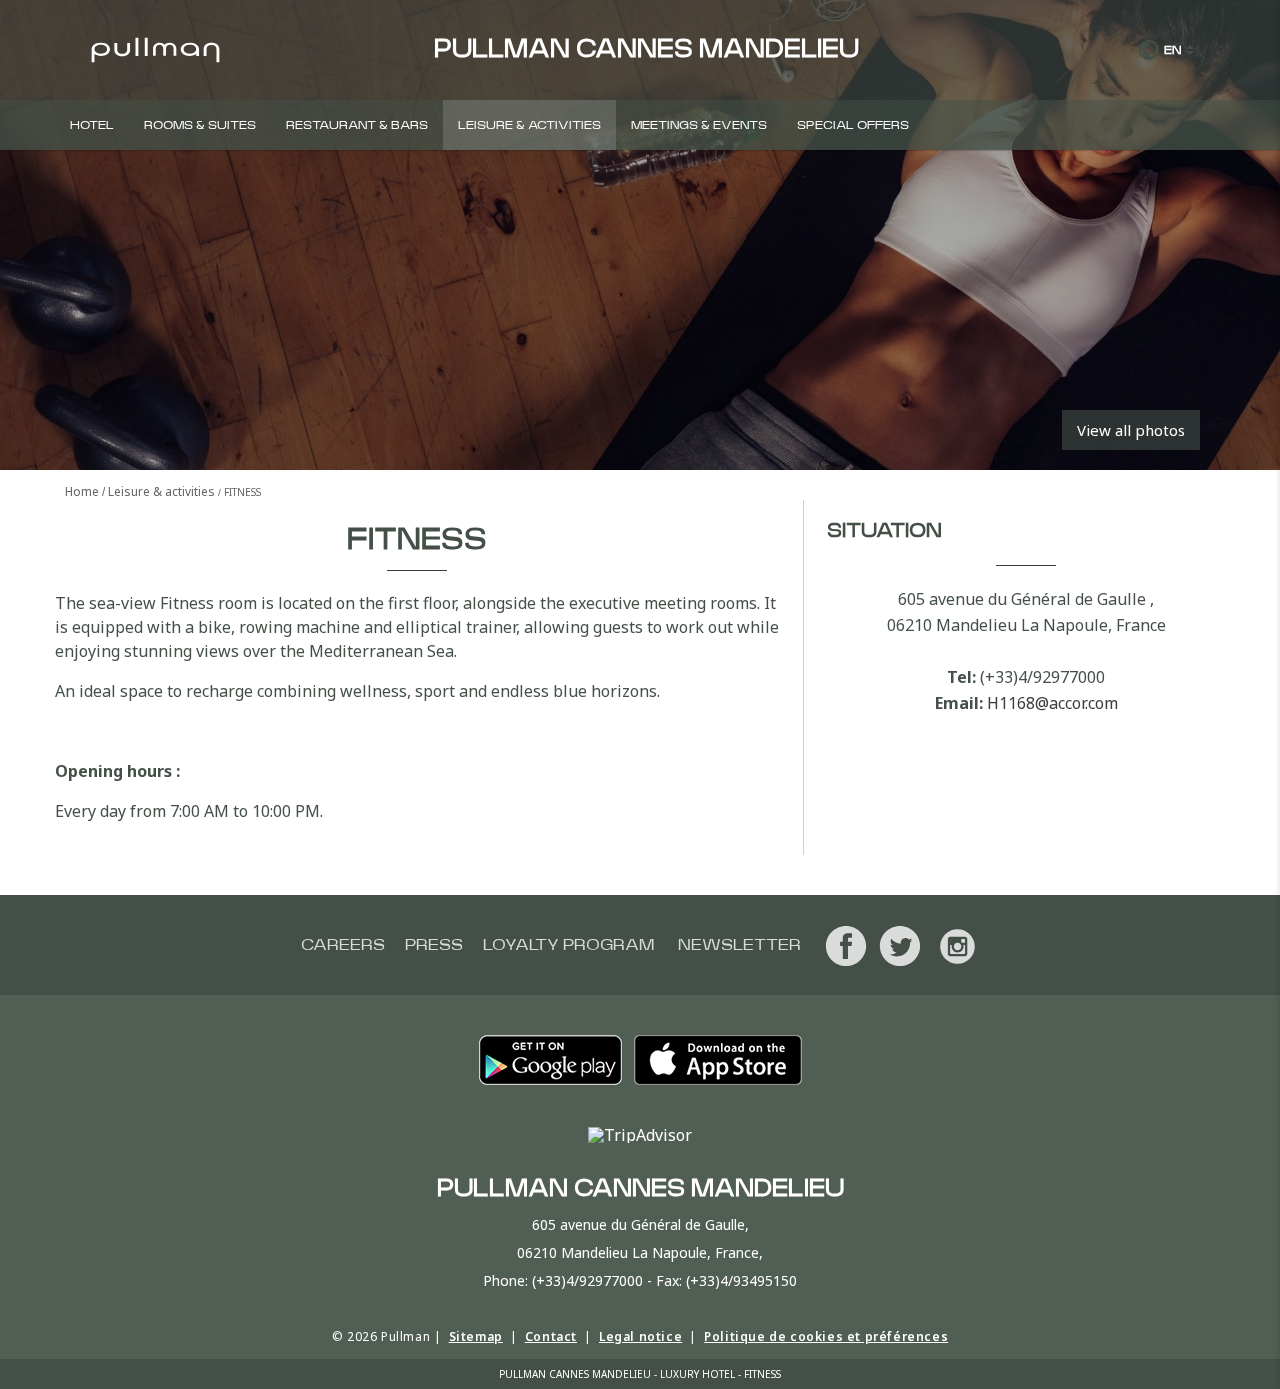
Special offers (853, 125)
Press (434, 945)
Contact (551, 1336)
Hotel (92, 125)
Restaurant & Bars (357, 125)
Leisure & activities (529, 125)
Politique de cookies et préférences (826, 1336)
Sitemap (476, 1336)
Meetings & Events (699, 125)
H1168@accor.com (1052, 703)
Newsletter (739, 945)
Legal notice (640, 1336)
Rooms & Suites (200, 125)
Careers (343, 945)
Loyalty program (568, 945)
